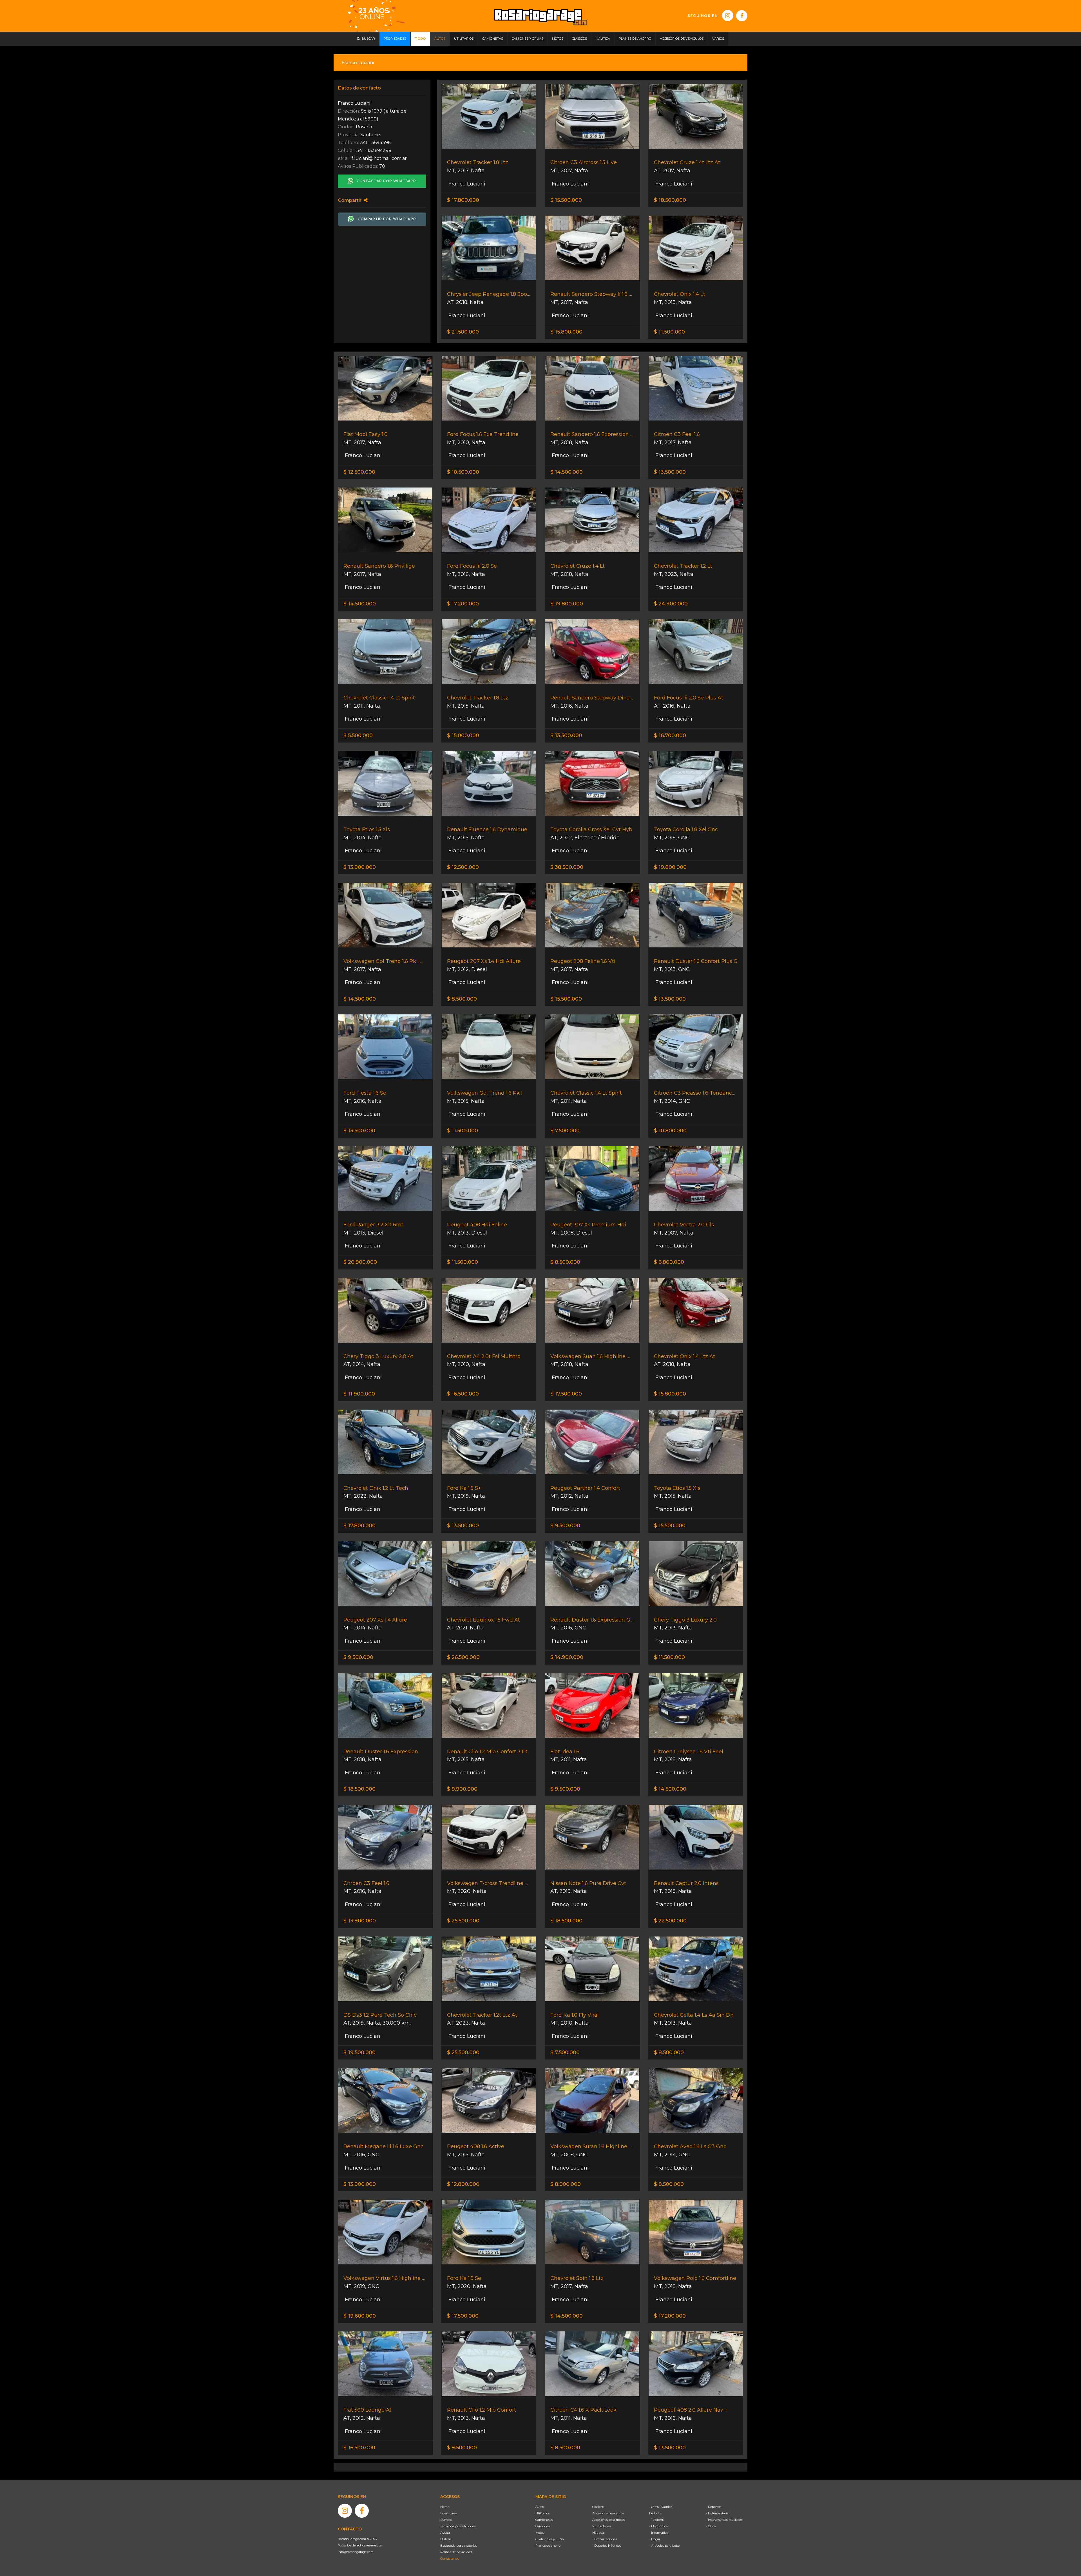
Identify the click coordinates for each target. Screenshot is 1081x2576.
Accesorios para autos (608, 2513)
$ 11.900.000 (359, 1394)
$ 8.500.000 (462, 999)
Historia (446, 2539)
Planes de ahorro (548, 2546)
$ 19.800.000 (567, 604)
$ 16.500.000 (463, 1394)
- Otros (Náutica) (661, 2507)
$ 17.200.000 (463, 604)
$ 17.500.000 (566, 1394)
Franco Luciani (466, 184)
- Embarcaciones (605, 2539)
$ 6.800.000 (669, 1262)
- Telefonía (657, 2520)
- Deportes (713, 2507)
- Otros (711, 2526)
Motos (540, 2533)
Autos (540, 2507)
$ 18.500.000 (670, 200)
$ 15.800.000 (566, 332)
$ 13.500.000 (670, 472)
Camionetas (544, 2520)
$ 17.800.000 (463, 200)
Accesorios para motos (609, 2520)
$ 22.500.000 (670, 1921)
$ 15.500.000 (566, 200)
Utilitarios (542, 2513)
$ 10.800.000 (670, 1131)
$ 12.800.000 (463, 2184)
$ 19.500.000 (359, 2052)
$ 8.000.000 (566, 2184)
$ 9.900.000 (462, 1789)
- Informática (659, 2533)
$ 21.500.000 (463, 332)
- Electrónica (658, 2526)
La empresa (449, 2513)
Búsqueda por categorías (459, 2546)
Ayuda (445, 2533)
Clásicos (598, 2507)
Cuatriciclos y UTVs (550, 2539)
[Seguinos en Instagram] (728, 15)
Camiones (543, 2526)
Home (445, 2507)
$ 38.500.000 (567, 867)
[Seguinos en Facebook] (742, 16)
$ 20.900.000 (360, 1262)
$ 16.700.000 (670, 735)
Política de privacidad (456, 2552)
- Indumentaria (717, 2513)
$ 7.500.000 (565, 1131)
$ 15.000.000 (463, 735)
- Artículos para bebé (664, 2546)
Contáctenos (450, 2559)
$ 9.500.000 (565, 1526)
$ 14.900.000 (567, 1657)
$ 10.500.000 (463, 472)
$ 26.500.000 (463, 1657)
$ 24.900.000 (671, 604)
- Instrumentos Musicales (725, 2520)
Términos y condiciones (458, 2526)
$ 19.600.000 (360, 2316)
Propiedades (601, 2526)
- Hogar (655, 2539)
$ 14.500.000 (567, 472)
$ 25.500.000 (463, 1921)
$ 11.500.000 (669, 332)
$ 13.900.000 (360, 867)
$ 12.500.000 (359, 472)
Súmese (446, 2520)
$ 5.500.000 (358, 735)
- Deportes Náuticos (607, 2546)
